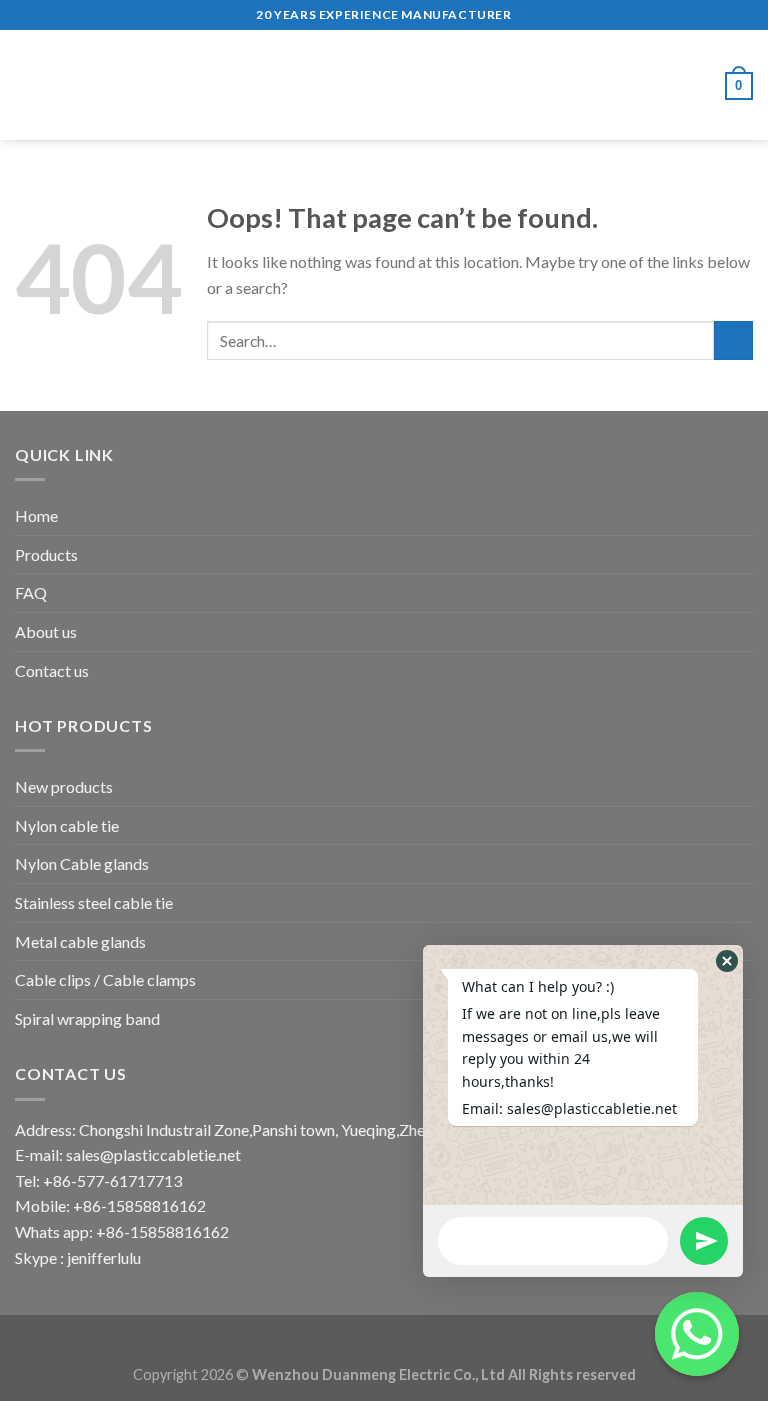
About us (46, 631)
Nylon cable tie (67, 825)
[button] (727, 961)
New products (64, 786)
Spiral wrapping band (87, 1018)
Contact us (52, 670)
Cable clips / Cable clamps (105, 979)
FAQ (31, 592)
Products (46, 554)
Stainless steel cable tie (94, 902)
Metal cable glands (80, 941)
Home (36, 515)
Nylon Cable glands (82, 863)
